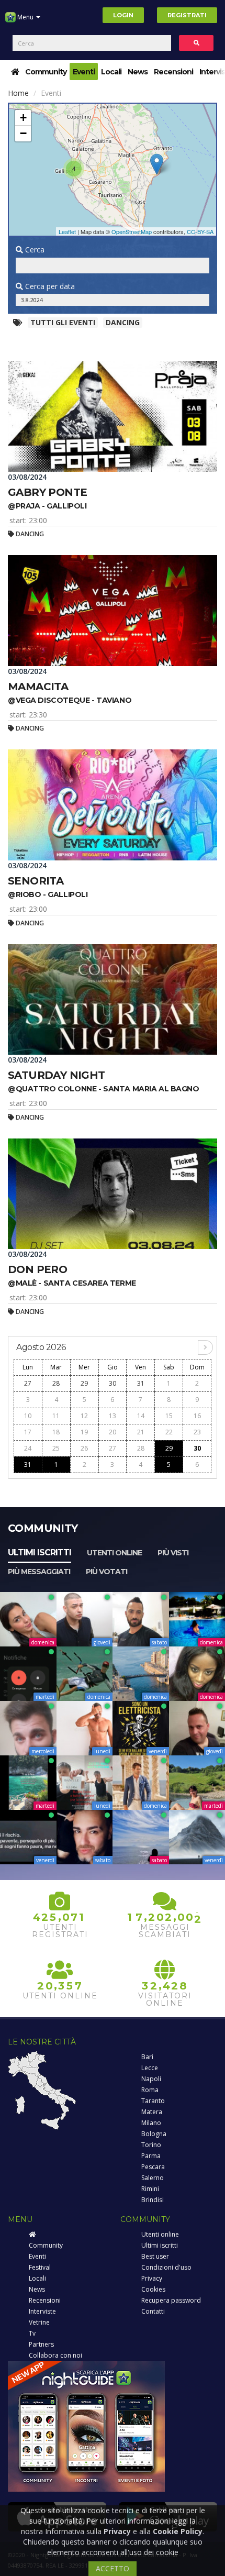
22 (169, 1432)
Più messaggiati (39, 1572)
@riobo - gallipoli (48, 894)
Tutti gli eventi (63, 322)
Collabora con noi (55, 2355)
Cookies (153, 2289)
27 (28, 1383)
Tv (32, 2333)
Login (123, 15)
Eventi (84, 72)
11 (56, 1416)
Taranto (153, 2101)
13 (113, 1416)
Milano (151, 2123)
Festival (40, 2267)
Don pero (37, 1269)
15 (169, 1416)
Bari (147, 2057)
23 (197, 1432)
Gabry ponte (47, 492)
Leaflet (67, 231)
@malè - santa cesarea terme (72, 1283)
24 (28, 1448)
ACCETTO (113, 2568)
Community (46, 72)
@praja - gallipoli (47, 506)
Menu (25, 17)
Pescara (153, 2167)
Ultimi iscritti (40, 1552)
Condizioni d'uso (166, 2267)
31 (141, 1383)
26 (84, 1448)
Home (18, 93)
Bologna (154, 2134)
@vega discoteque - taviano (70, 700)
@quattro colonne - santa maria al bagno (104, 1089)
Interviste (42, 2311)
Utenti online (114, 1553)
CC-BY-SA (200, 231)
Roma (150, 2090)
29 (84, 1383)
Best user (155, 2256)
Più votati (106, 1572)
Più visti (173, 1553)
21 (141, 1432)
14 (141, 1416)
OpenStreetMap (132, 231)
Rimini (150, 2189)
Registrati (187, 15)
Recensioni (173, 72)
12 (84, 1416)
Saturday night (57, 1075)
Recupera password (171, 2300)
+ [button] (23, 118)
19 (84, 1432)
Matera (152, 2112)
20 (113, 1432)
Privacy (152, 2278)
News (138, 72)
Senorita (36, 881)
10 (28, 1416)
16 (197, 1416)
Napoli (151, 2079)
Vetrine (39, 2322)
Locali (111, 72)
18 (56, 1432)
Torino (151, 2145)
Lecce (150, 2068)
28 (56, 1383)
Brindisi (153, 2200)
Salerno (153, 2178)
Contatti (153, 2311)
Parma (151, 2156)
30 (113, 1383)
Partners (41, 2344)
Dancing (123, 322)
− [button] (23, 133)
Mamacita (38, 687)
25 (56, 1448)
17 (28, 1432)
